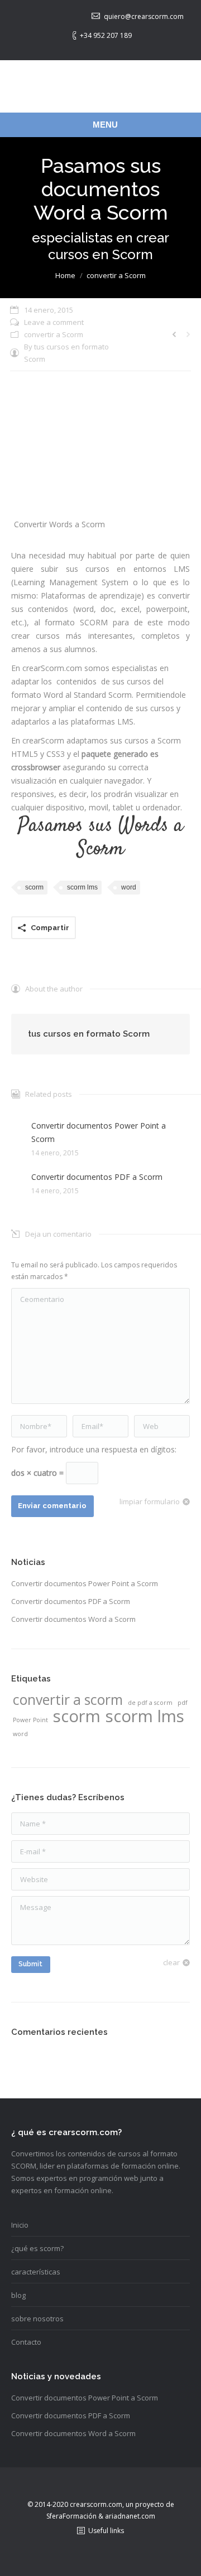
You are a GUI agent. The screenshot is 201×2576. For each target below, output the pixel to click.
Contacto (26, 2342)
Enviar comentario (52, 1506)
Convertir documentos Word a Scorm (73, 1619)
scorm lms (82, 887)
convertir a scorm (68, 1700)
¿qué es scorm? (37, 2248)
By (66, 353)
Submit (30, 1964)
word (129, 887)
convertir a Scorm (116, 275)
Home (65, 275)
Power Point (30, 1720)
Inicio (20, 2225)
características (36, 2272)
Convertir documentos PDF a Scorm (97, 1177)
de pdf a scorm (150, 1703)
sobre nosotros (37, 2319)
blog (18, 2295)
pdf (183, 1703)
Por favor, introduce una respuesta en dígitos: (94, 1449)
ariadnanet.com (130, 2516)
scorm (34, 887)
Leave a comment (54, 322)
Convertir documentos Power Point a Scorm (99, 1132)
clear (171, 1962)
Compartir (50, 928)
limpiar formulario (150, 1501)
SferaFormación (72, 2516)
